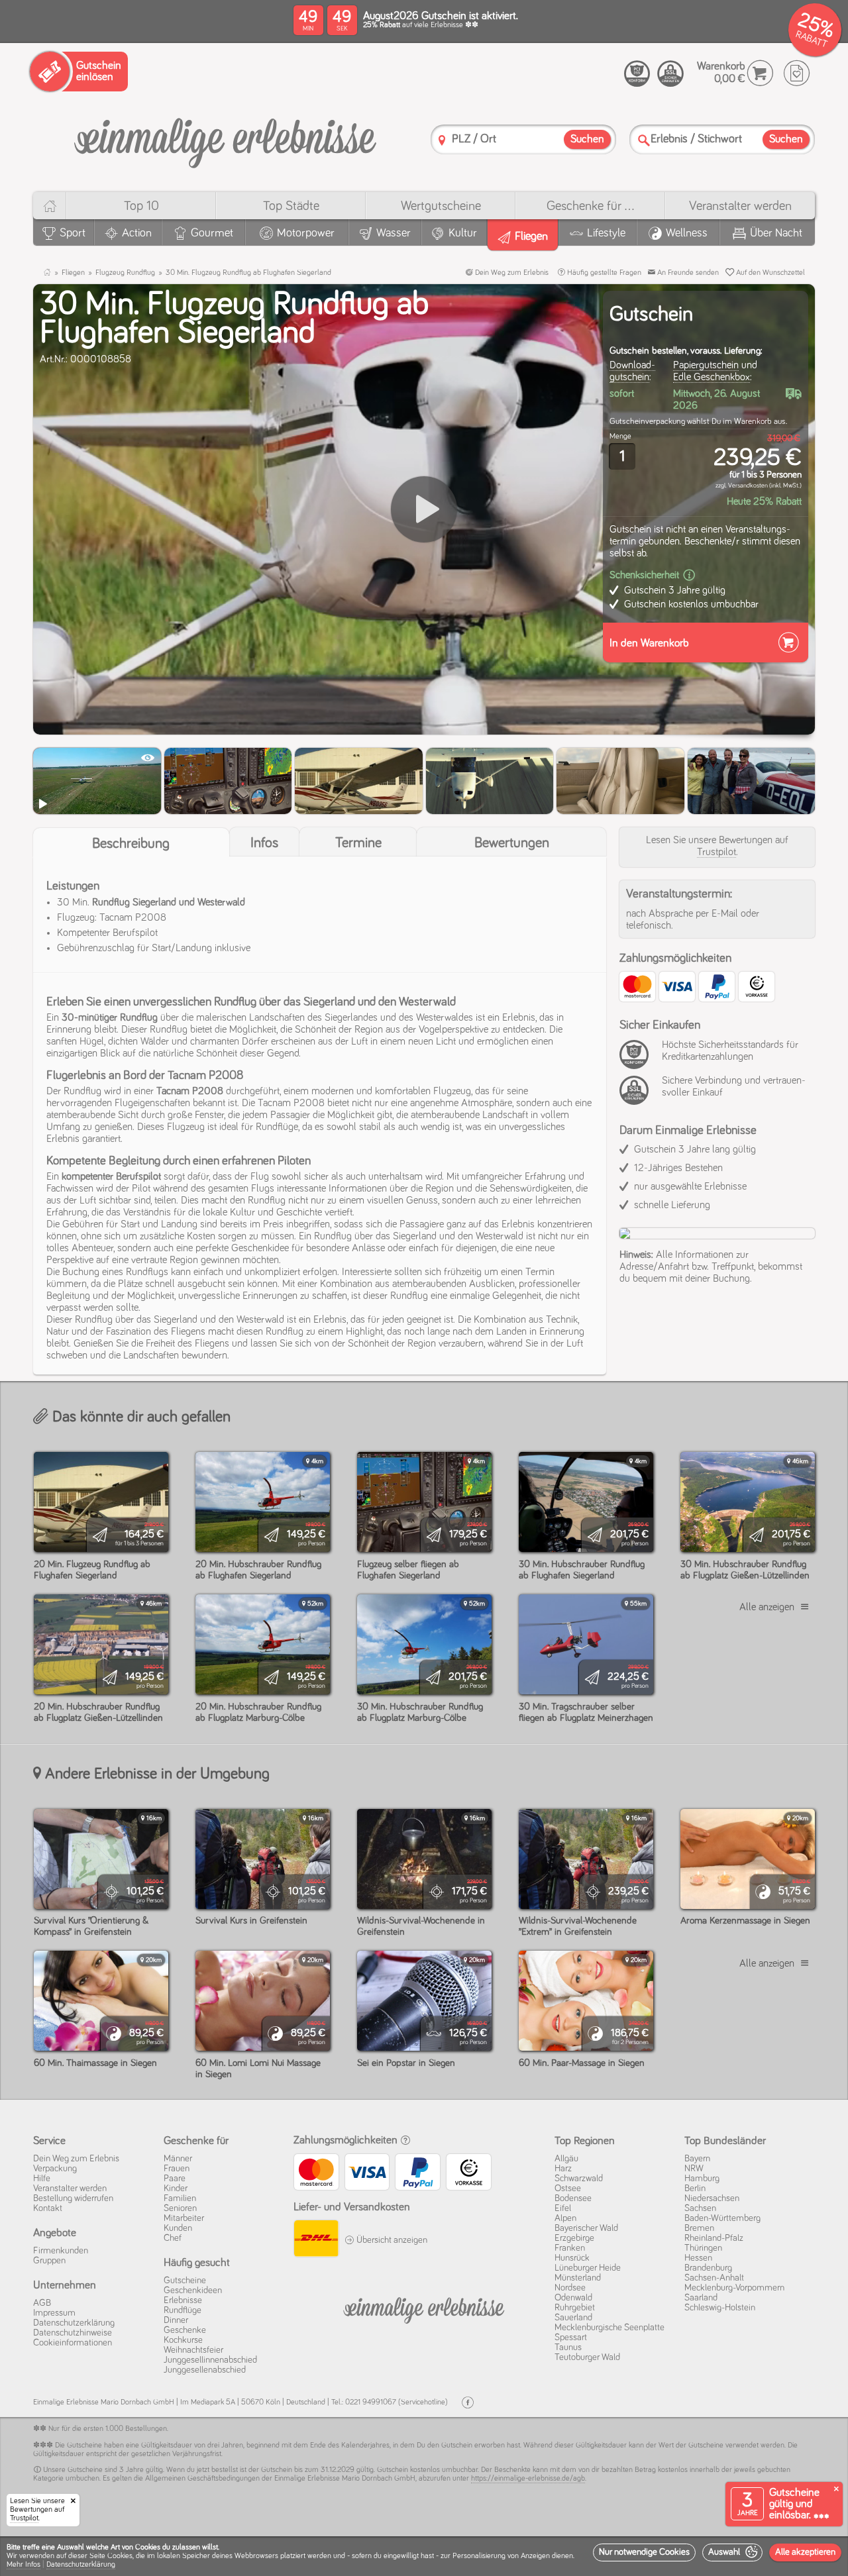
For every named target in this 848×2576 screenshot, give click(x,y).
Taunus (568, 2347)
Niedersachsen (712, 2198)
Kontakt (48, 2208)
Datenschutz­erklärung (74, 2323)
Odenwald (573, 2298)
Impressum (54, 2313)
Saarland (701, 2298)
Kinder (176, 2189)
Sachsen (700, 2208)
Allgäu (566, 2159)
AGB (42, 2303)
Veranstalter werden (740, 206)
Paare (175, 2179)
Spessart (571, 2338)
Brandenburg (708, 2268)
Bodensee (573, 2198)
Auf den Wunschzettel (769, 273)
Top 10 (141, 206)
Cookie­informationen (73, 2343)
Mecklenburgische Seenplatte (609, 2328)
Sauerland (573, 2318)
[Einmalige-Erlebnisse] (225, 138)
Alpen (565, 2218)
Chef (173, 2238)
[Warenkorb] (760, 73)
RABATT (811, 39)
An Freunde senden (687, 273)
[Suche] (644, 140)
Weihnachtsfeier (193, 2350)
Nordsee (570, 2288)
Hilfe (42, 2179)
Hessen (698, 2258)
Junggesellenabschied (205, 2370)
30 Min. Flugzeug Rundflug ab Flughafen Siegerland (248, 273)
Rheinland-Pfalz (714, 2238)
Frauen (177, 2169)
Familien (180, 2198)
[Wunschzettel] (797, 73)
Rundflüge (183, 2310)
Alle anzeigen (767, 1607)
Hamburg (702, 2179)
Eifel (563, 2208)
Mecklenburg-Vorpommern (734, 2288)
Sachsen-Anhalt (714, 2278)
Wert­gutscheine (441, 206)
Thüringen (703, 2248)
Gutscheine (185, 2281)
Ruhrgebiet (575, 2308)
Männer (178, 2159)
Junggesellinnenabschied (210, 2360)
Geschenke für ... (590, 206)
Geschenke (185, 2330)
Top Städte (291, 206)
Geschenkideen (193, 2291)
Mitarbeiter (184, 2218)
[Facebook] (468, 2403)
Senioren (180, 2208)
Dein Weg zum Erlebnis (511, 273)
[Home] (49, 206)
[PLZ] (442, 140)
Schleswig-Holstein (720, 2308)
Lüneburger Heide (588, 2268)
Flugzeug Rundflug (125, 273)
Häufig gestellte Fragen (603, 273)
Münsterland (578, 2278)
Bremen (699, 2228)
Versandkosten (748, 486)
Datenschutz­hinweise (73, 2333)
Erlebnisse (183, 2300)
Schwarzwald (579, 2179)
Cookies (120, 2556)
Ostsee (568, 2189)
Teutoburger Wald (587, 2357)
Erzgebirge (574, 2238)
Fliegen (73, 273)
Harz (563, 2169)
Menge (620, 437)
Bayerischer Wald (586, 2228)
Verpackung (55, 2169)
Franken (570, 2248)
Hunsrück (572, 2258)
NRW (694, 2169)
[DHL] (316, 2240)
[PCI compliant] (637, 1062)
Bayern (697, 2159)
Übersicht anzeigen (391, 2240)
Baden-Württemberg (722, 2218)
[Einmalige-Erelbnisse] (424, 2308)
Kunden (178, 2228)
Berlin (695, 2189)
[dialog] (424, 2556)
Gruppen (49, 2261)
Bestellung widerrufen (73, 2198)
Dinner (176, 2320)
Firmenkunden (61, 2251)
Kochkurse (183, 2340)
